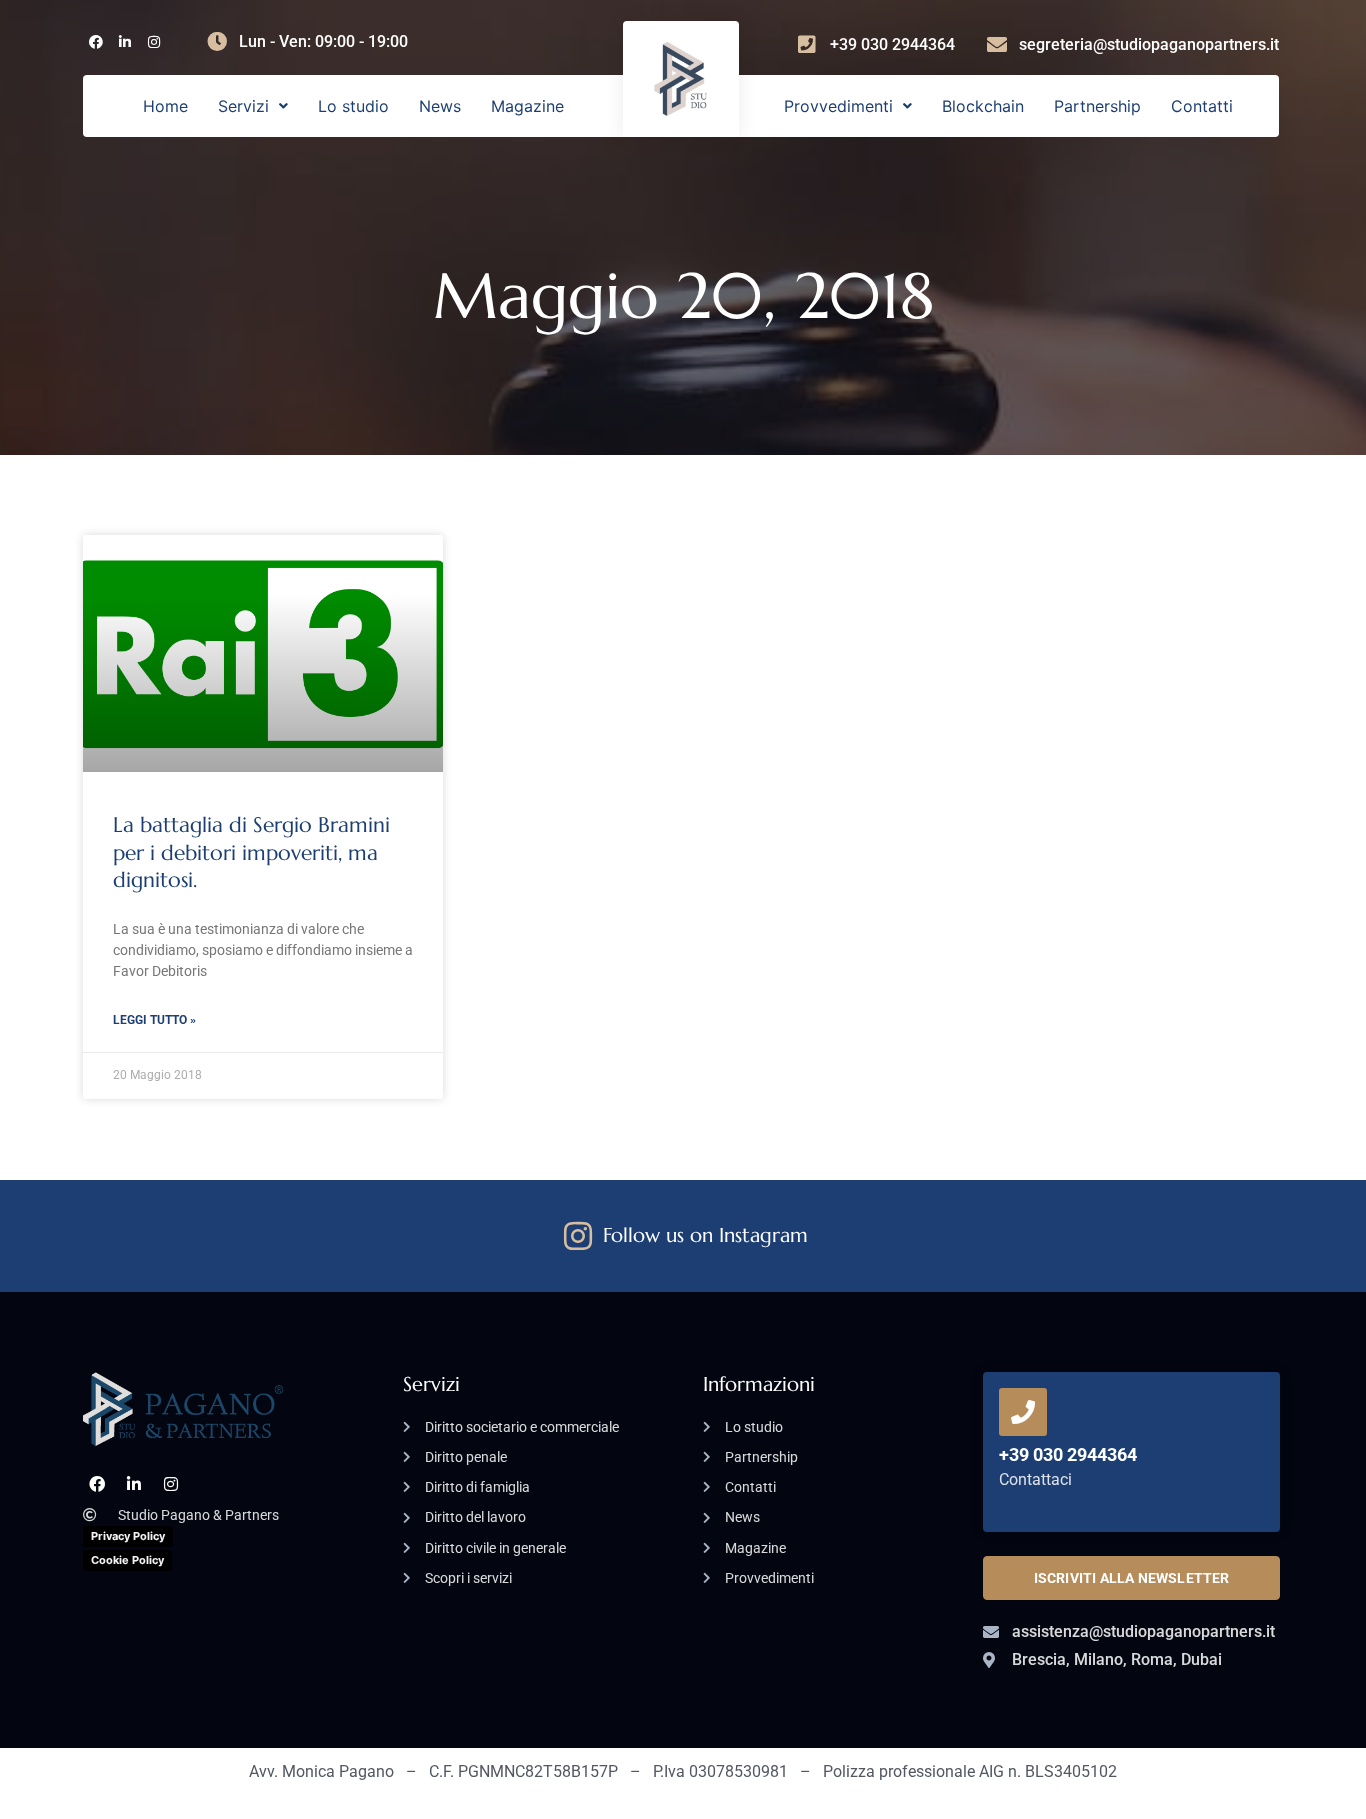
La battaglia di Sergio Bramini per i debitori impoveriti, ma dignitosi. (251, 852)
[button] (253, 106)
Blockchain (983, 106)
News (440, 106)
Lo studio (353, 106)
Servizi (243, 106)
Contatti (1202, 106)
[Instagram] (153, 42)
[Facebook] (95, 42)
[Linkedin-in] (124, 42)
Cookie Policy (127, 1560)
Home (165, 106)
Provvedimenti (838, 106)
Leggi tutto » (154, 1020)
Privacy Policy (128, 1536)
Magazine (527, 106)
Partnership (1097, 106)
